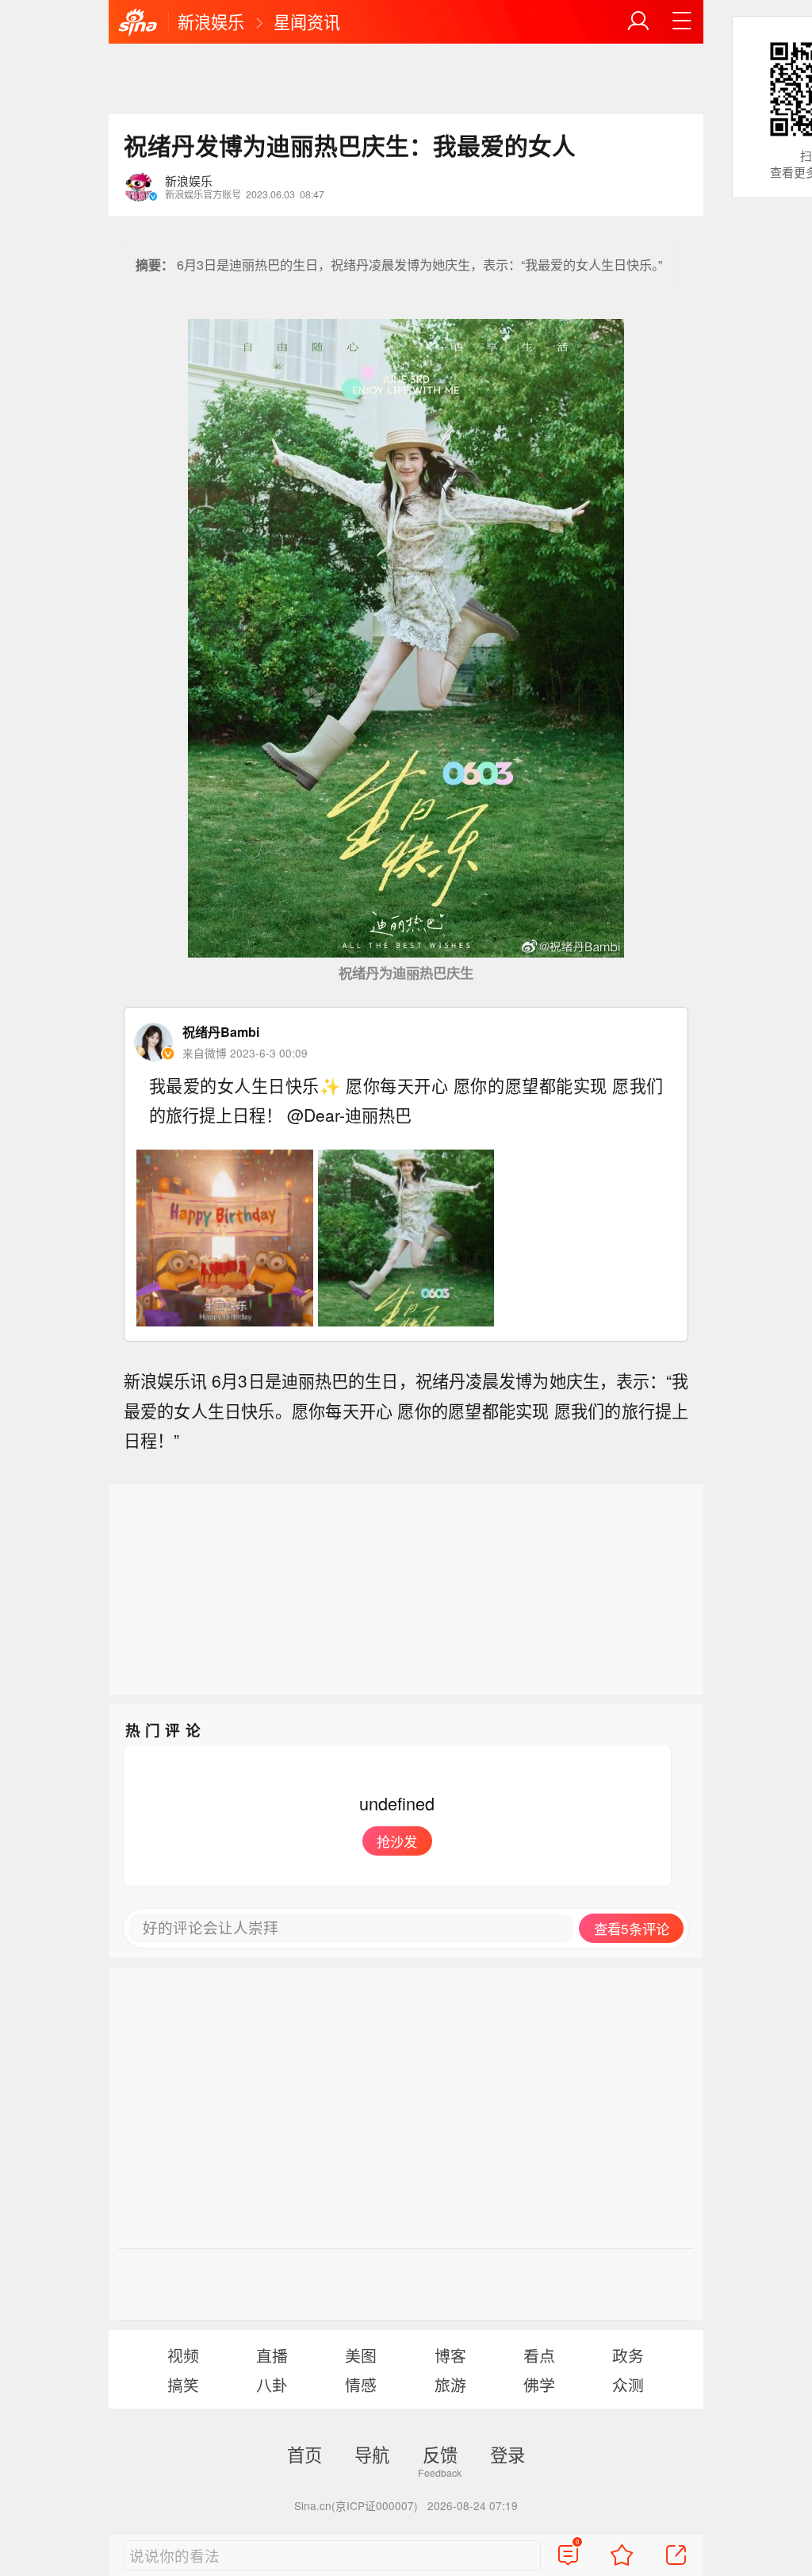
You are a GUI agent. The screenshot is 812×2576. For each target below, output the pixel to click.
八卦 (272, 2384)
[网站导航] (682, 21)
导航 (372, 2454)
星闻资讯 (307, 21)
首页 (304, 2454)
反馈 (440, 2454)
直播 (272, 2355)
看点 (539, 2355)
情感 (361, 2384)
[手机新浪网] (138, 23)
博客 (450, 2355)
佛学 (539, 2384)
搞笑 (183, 2384)
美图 (361, 2355)
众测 (628, 2384)
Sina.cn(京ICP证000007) (356, 2505)
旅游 (450, 2384)
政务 (628, 2355)
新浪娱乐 (211, 21)
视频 (183, 2355)
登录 (507, 2454)
